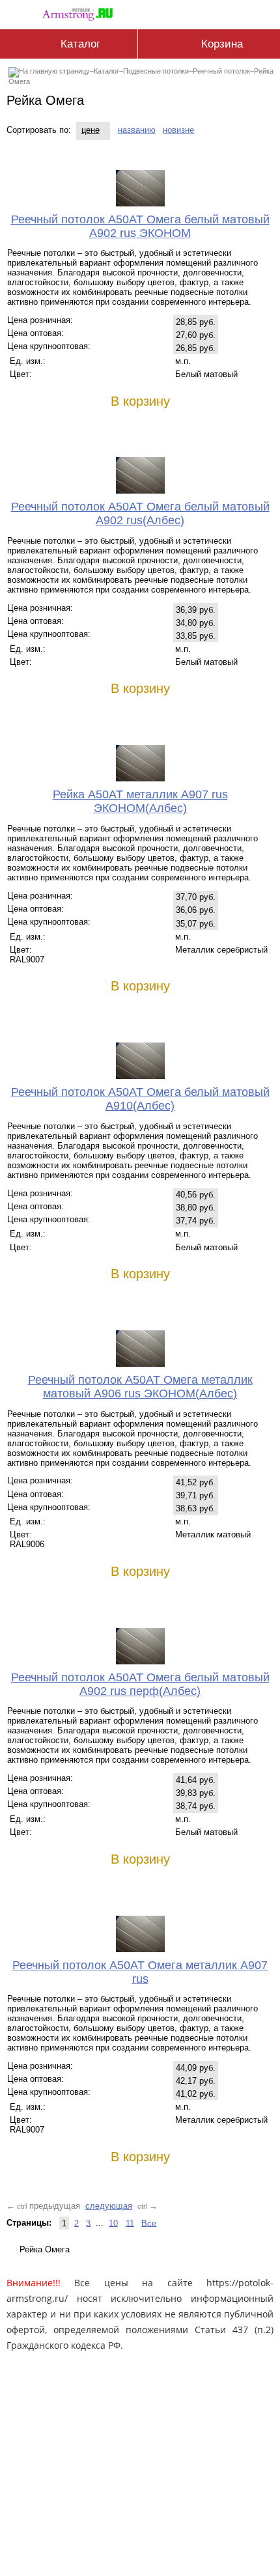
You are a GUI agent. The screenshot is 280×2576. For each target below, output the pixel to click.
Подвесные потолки (156, 71)
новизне (178, 130)
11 (130, 2223)
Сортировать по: (39, 130)
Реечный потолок (221, 71)
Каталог (106, 71)
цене (91, 130)
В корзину (140, 401)
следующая (109, 2206)
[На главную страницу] (81, 12)
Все (149, 2223)
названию (137, 130)
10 (113, 2223)
